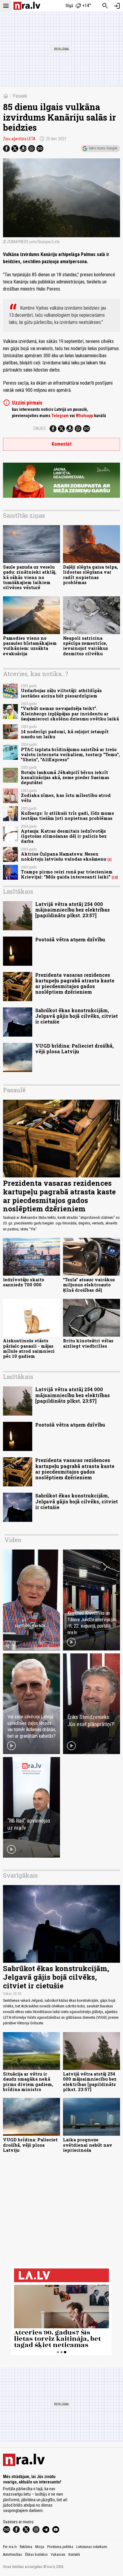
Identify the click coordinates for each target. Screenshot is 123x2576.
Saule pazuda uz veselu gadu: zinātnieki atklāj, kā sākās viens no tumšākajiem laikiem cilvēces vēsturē (30, 577)
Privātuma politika (60, 2547)
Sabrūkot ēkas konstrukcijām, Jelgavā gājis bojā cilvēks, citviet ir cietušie (77, 1016)
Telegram (60, 416)
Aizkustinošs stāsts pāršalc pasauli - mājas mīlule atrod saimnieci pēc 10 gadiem (29, 1348)
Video (13, 1540)
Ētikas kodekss (36, 2555)
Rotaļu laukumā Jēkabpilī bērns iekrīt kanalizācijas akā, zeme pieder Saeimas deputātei (65, 778)
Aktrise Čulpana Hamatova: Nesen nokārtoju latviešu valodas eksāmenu (64, 856)
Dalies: (40, 428)
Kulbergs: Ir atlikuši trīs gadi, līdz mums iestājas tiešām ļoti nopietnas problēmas (67, 816)
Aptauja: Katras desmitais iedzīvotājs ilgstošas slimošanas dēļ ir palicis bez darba (64, 836)
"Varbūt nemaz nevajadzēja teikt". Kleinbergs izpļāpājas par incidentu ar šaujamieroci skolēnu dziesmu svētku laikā (70, 714)
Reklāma (26, 2547)
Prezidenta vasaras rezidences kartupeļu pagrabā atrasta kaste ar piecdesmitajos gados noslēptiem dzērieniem (75, 983)
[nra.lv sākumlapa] (27, 6)
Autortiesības (13, 2555)
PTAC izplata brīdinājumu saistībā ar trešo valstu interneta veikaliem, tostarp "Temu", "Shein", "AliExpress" (70, 755)
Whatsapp (84, 416)
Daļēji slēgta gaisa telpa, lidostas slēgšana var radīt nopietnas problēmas (90, 575)
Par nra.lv (10, 2547)
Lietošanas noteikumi (92, 2547)
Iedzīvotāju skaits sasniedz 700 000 (24, 1282)
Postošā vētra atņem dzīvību (70, 939)
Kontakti (74, 2555)
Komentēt (62, 444)
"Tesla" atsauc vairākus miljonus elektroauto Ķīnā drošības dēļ (89, 1285)
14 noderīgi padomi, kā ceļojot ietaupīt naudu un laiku (65, 734)
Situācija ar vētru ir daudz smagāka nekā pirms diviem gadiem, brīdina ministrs (28, 2082)
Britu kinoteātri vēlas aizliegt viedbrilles (88, 1343)
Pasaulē (20, 96)
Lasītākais (18, 891)
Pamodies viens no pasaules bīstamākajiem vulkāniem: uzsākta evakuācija (30, 646)
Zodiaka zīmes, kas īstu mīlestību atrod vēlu (66, 798)
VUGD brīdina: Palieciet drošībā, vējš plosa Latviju (74, 1049)
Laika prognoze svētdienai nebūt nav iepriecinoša (88, 2145)
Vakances (58, 2555)
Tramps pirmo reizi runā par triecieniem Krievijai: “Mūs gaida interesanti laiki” (67, 874)
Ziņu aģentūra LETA (19, 139)
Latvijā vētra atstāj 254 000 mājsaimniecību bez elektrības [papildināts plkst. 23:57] (73, 910)
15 (115, 877)
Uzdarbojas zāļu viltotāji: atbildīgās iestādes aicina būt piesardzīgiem (61, 693)
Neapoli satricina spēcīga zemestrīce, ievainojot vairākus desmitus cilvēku (86, 646)
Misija (40, 2547)
